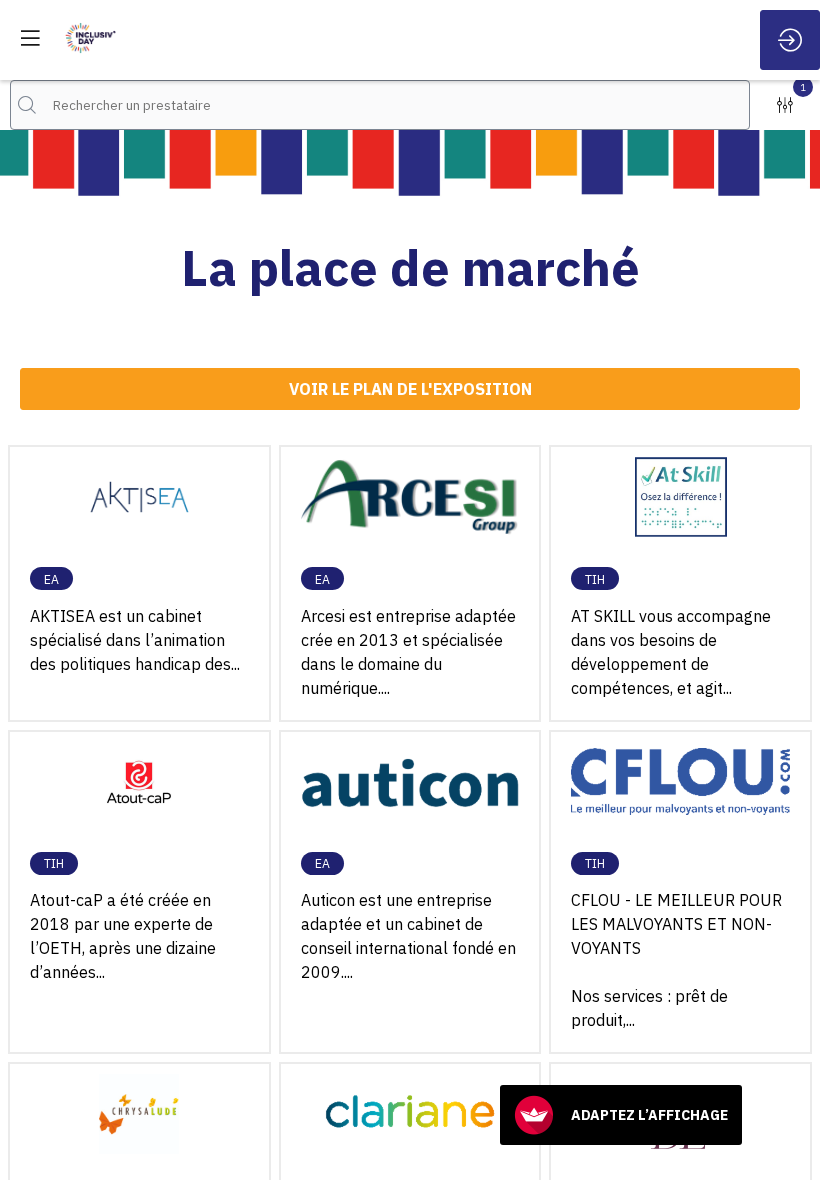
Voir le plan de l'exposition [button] (410, 388)
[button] (30, 37)
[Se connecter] (790, 40)
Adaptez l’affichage (649, 1115)
